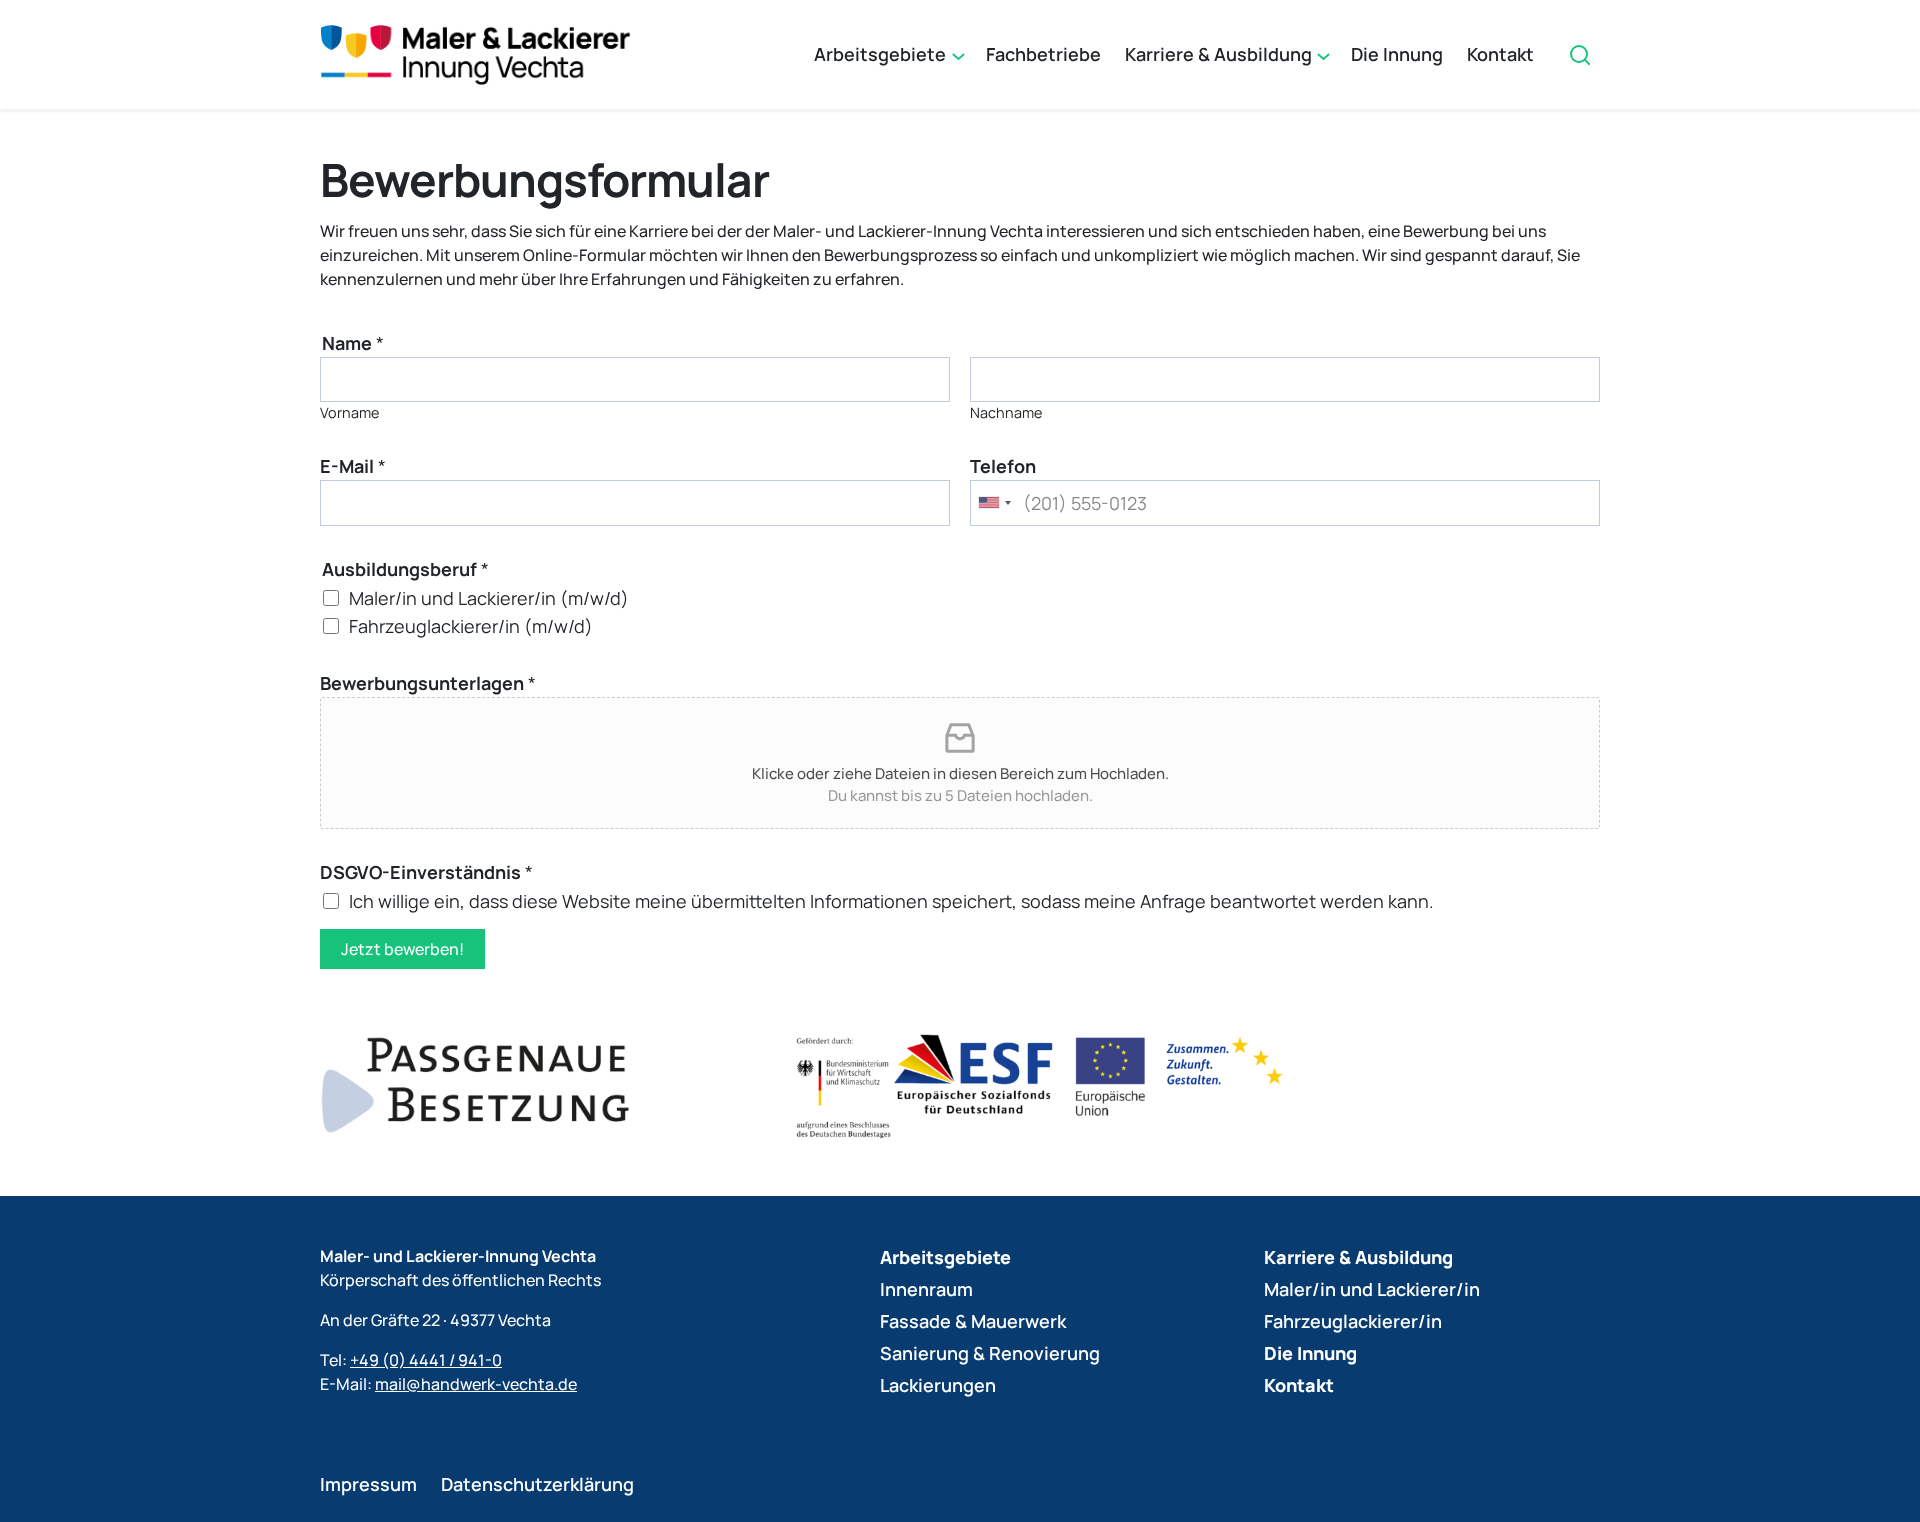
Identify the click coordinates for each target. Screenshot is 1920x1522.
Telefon (1003, 466)
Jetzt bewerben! (402, 949)
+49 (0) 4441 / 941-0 (426, 1360)
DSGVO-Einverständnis (426, 872)
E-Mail (353, 466)
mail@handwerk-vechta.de (476, 1384)
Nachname (1006, 412)
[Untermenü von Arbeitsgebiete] (956, 54)
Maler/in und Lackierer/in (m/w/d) (489, 597)
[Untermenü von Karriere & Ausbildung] (1321, 54)
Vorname (349, 412)
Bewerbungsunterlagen (428, 683)
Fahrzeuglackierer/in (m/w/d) (471, 626)
